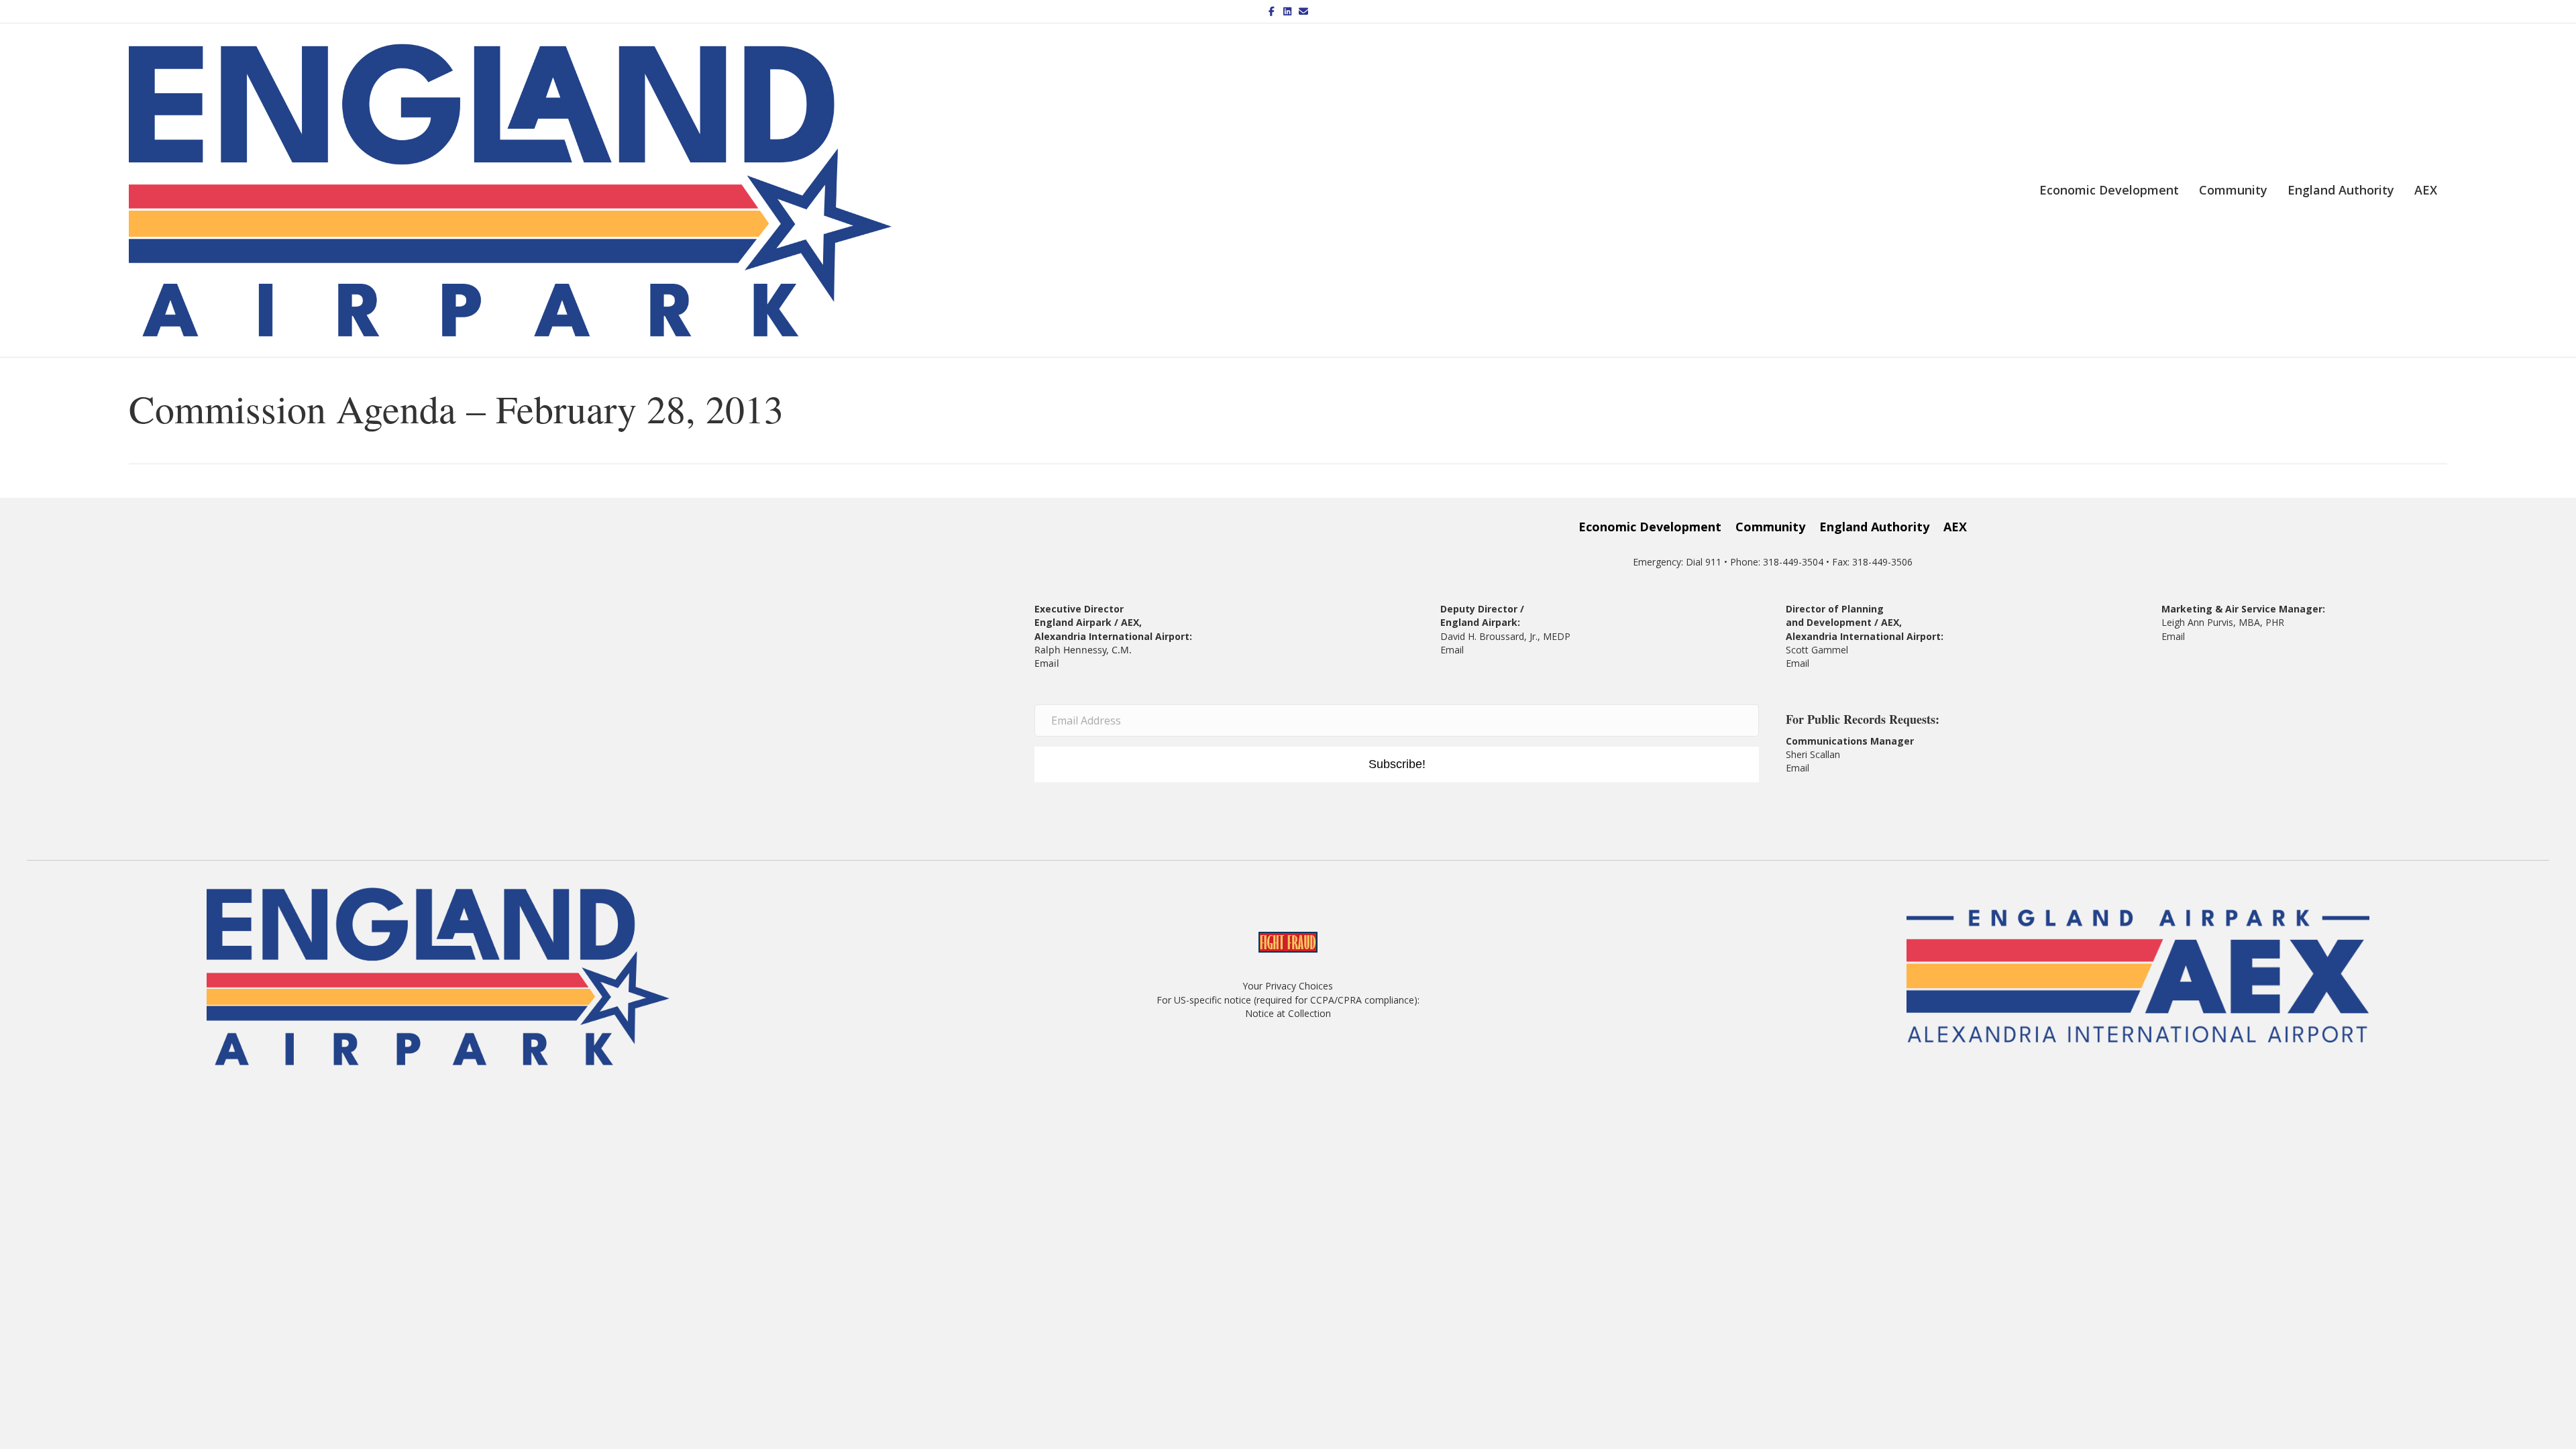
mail (1800, 663)
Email (1047, 663)
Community (2233, 190)
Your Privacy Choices (1288, 986)
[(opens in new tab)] (2138, 975)
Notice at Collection (1288, 1013)
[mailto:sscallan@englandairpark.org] (1811, 768)
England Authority (2341, 190)
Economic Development (2109, 190)
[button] (1397, 765)
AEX (2426, 190)
